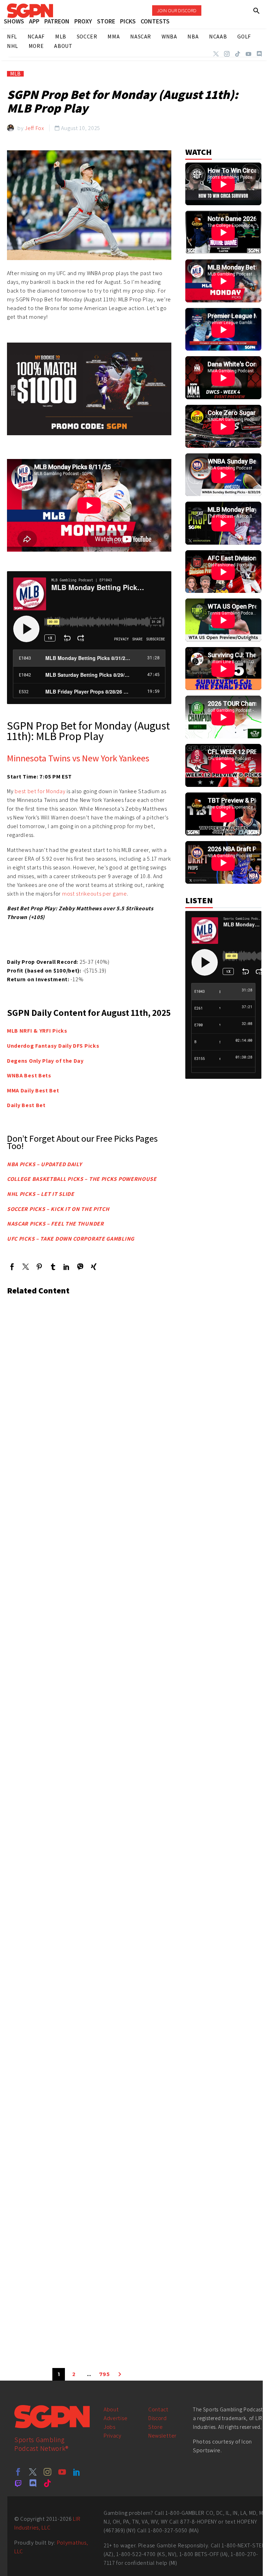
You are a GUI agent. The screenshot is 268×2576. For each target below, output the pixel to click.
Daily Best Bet (26, 1105)
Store (156, 2427)
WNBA (169, 37)
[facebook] (18, 2472)
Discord (158, 2418)
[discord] (33, 2483)
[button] (257, 11)
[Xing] (94, 1267)
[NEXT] (120, 2374)
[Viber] (80, 1267)
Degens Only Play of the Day (45, 1061)
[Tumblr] (53, 1267)
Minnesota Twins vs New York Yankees (78, 758)
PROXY (83, 21)
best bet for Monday (40, 791)
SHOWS (14, 21)
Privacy (113, 2436)
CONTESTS (155, 21)
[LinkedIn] (66, 1267)
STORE (106, 21)
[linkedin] (77, 2472)
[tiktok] (47, 2483)
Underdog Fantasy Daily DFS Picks (53, 1046)
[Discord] (259, 54)
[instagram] (47, 2472)
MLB (15, 74)
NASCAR (141, 37)
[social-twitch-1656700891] (18, 2483)
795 (105, 2374)
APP (34, 21)
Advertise (116, 2418)
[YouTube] (248, 54)
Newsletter (162, 2436)
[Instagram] (227, 54)
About (111, 2409)
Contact (158, 2409)
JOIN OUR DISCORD (177, 10)
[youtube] (62, 2472)
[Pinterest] (39, 1267)
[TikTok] (238, 54)
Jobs (110, 2427)
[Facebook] (12, 1267)
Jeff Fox (35, 128)
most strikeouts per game (95, 894)
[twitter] (33, 2472)
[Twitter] (216, 54)
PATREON (57, 21)
